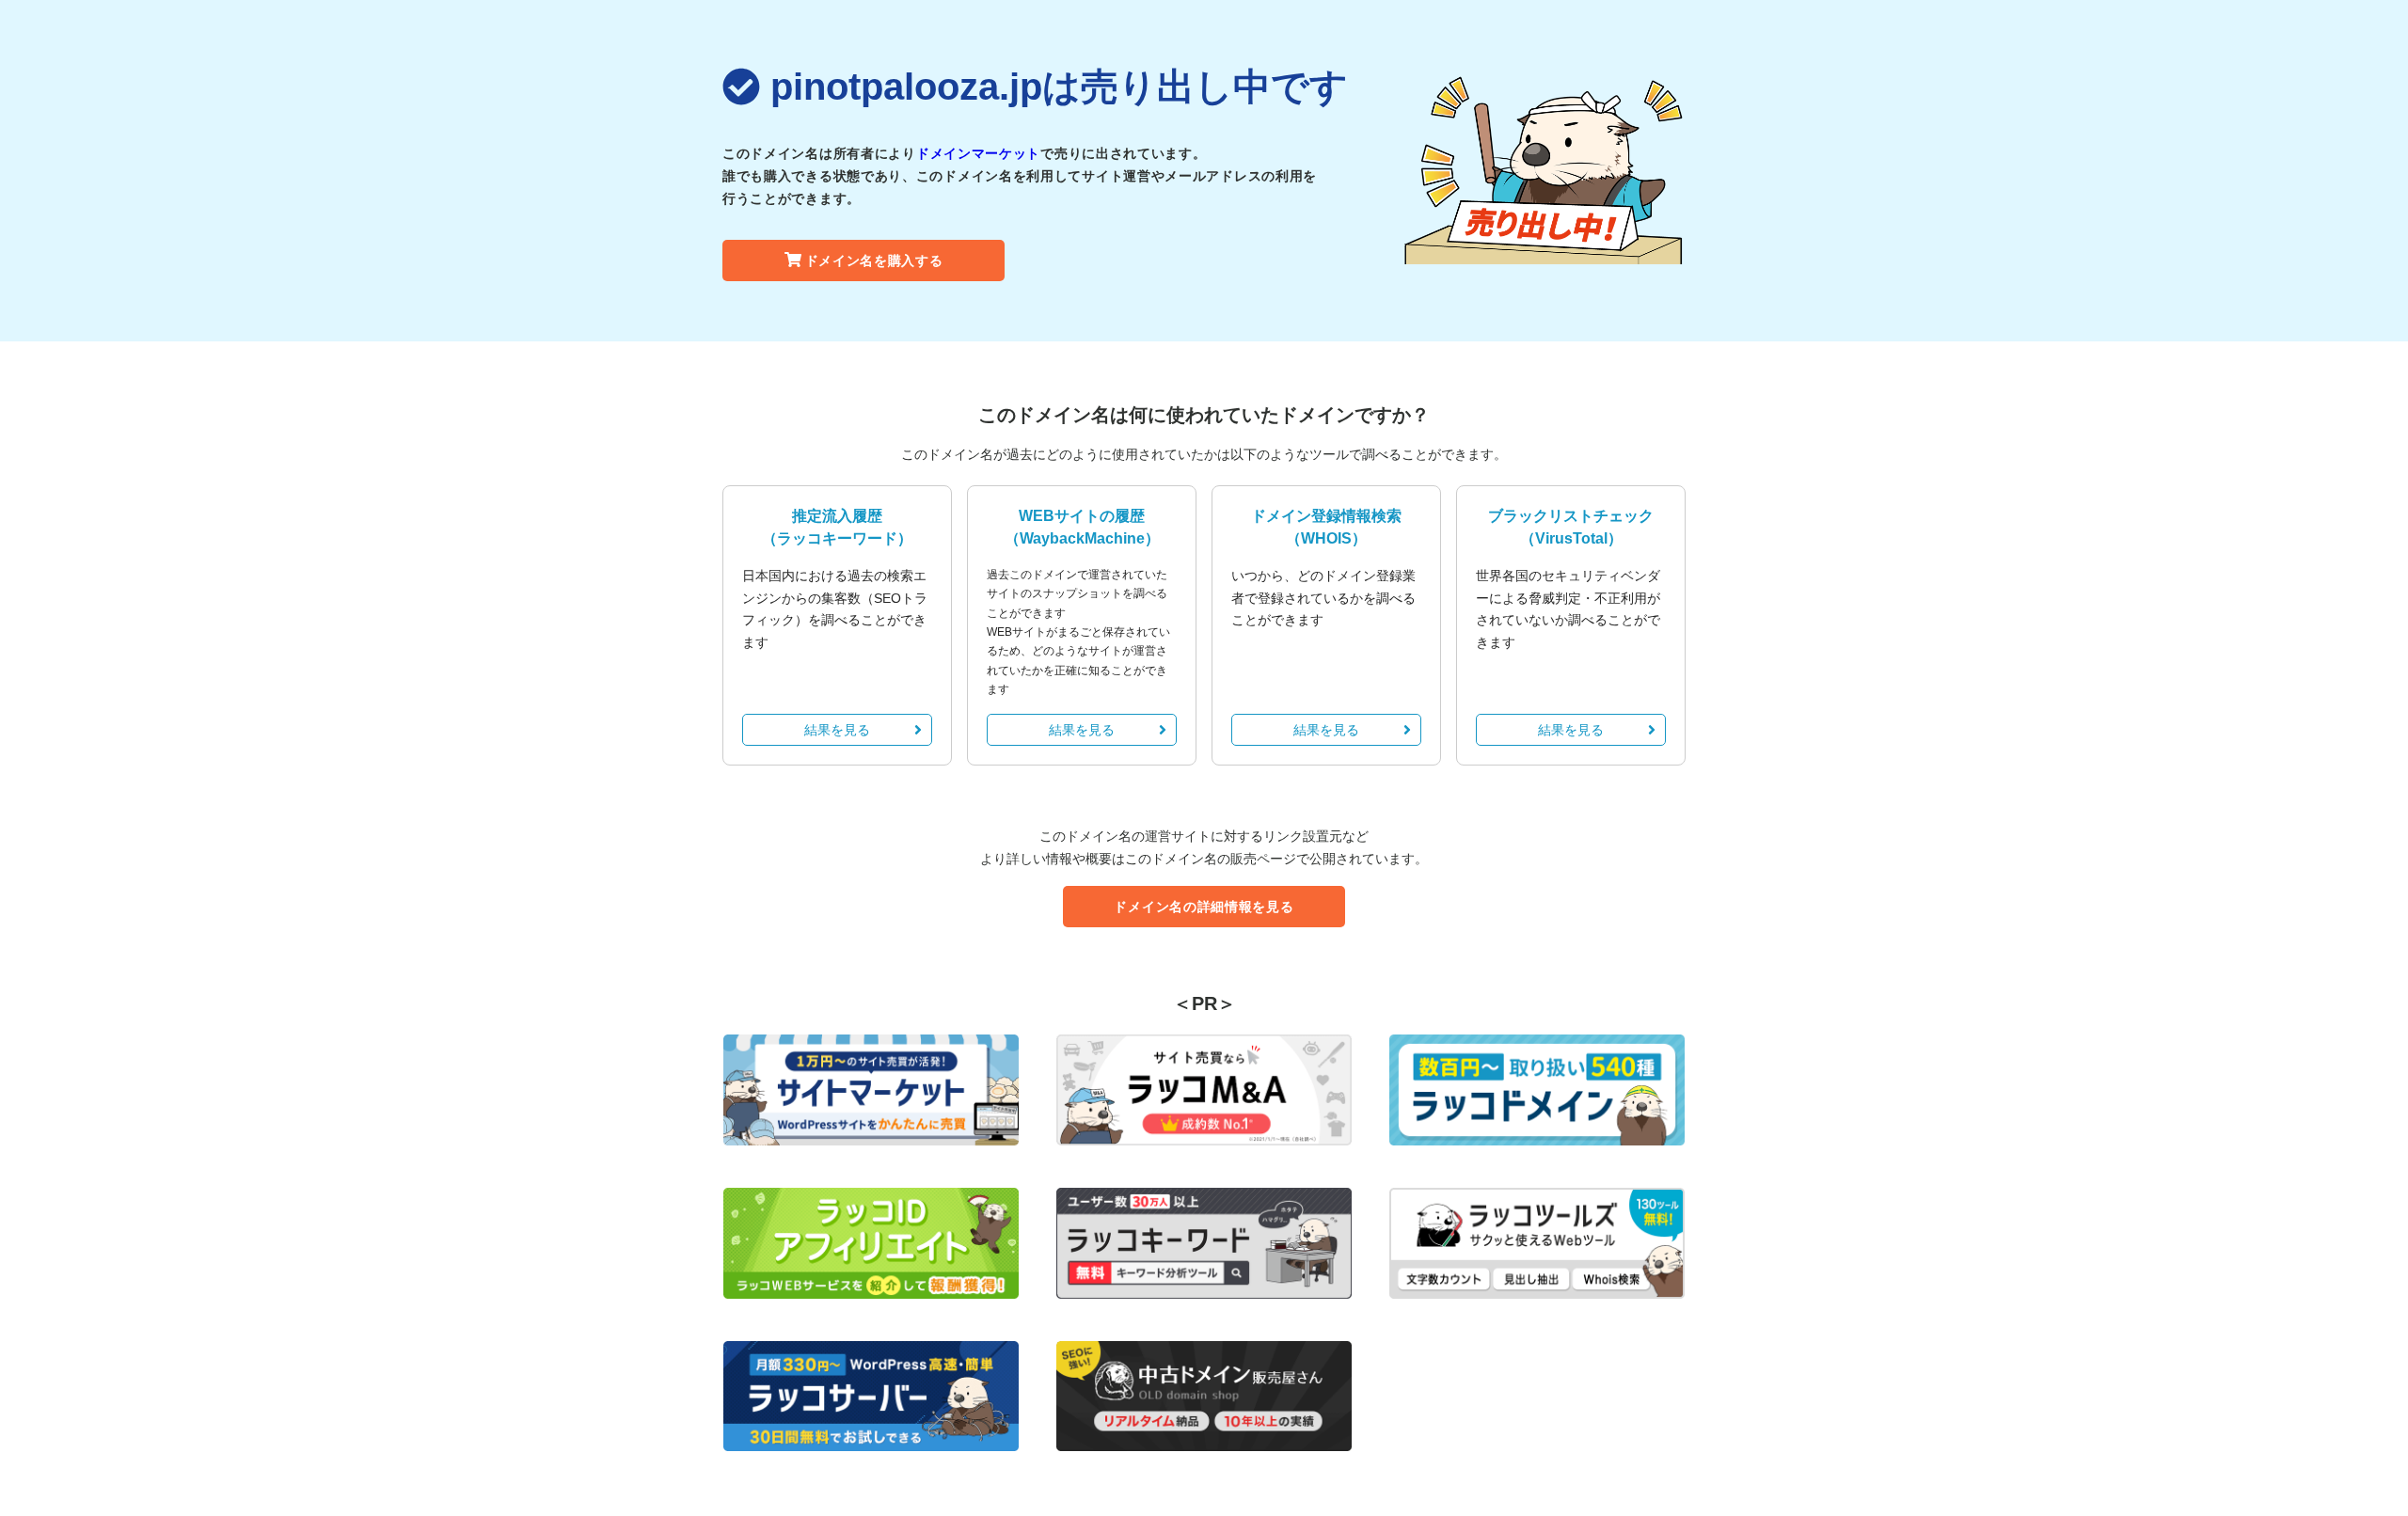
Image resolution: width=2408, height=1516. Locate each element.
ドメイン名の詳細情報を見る (1204, 907)
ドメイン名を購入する (874, 261)
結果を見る (837, 730)
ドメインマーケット (978, 153)
